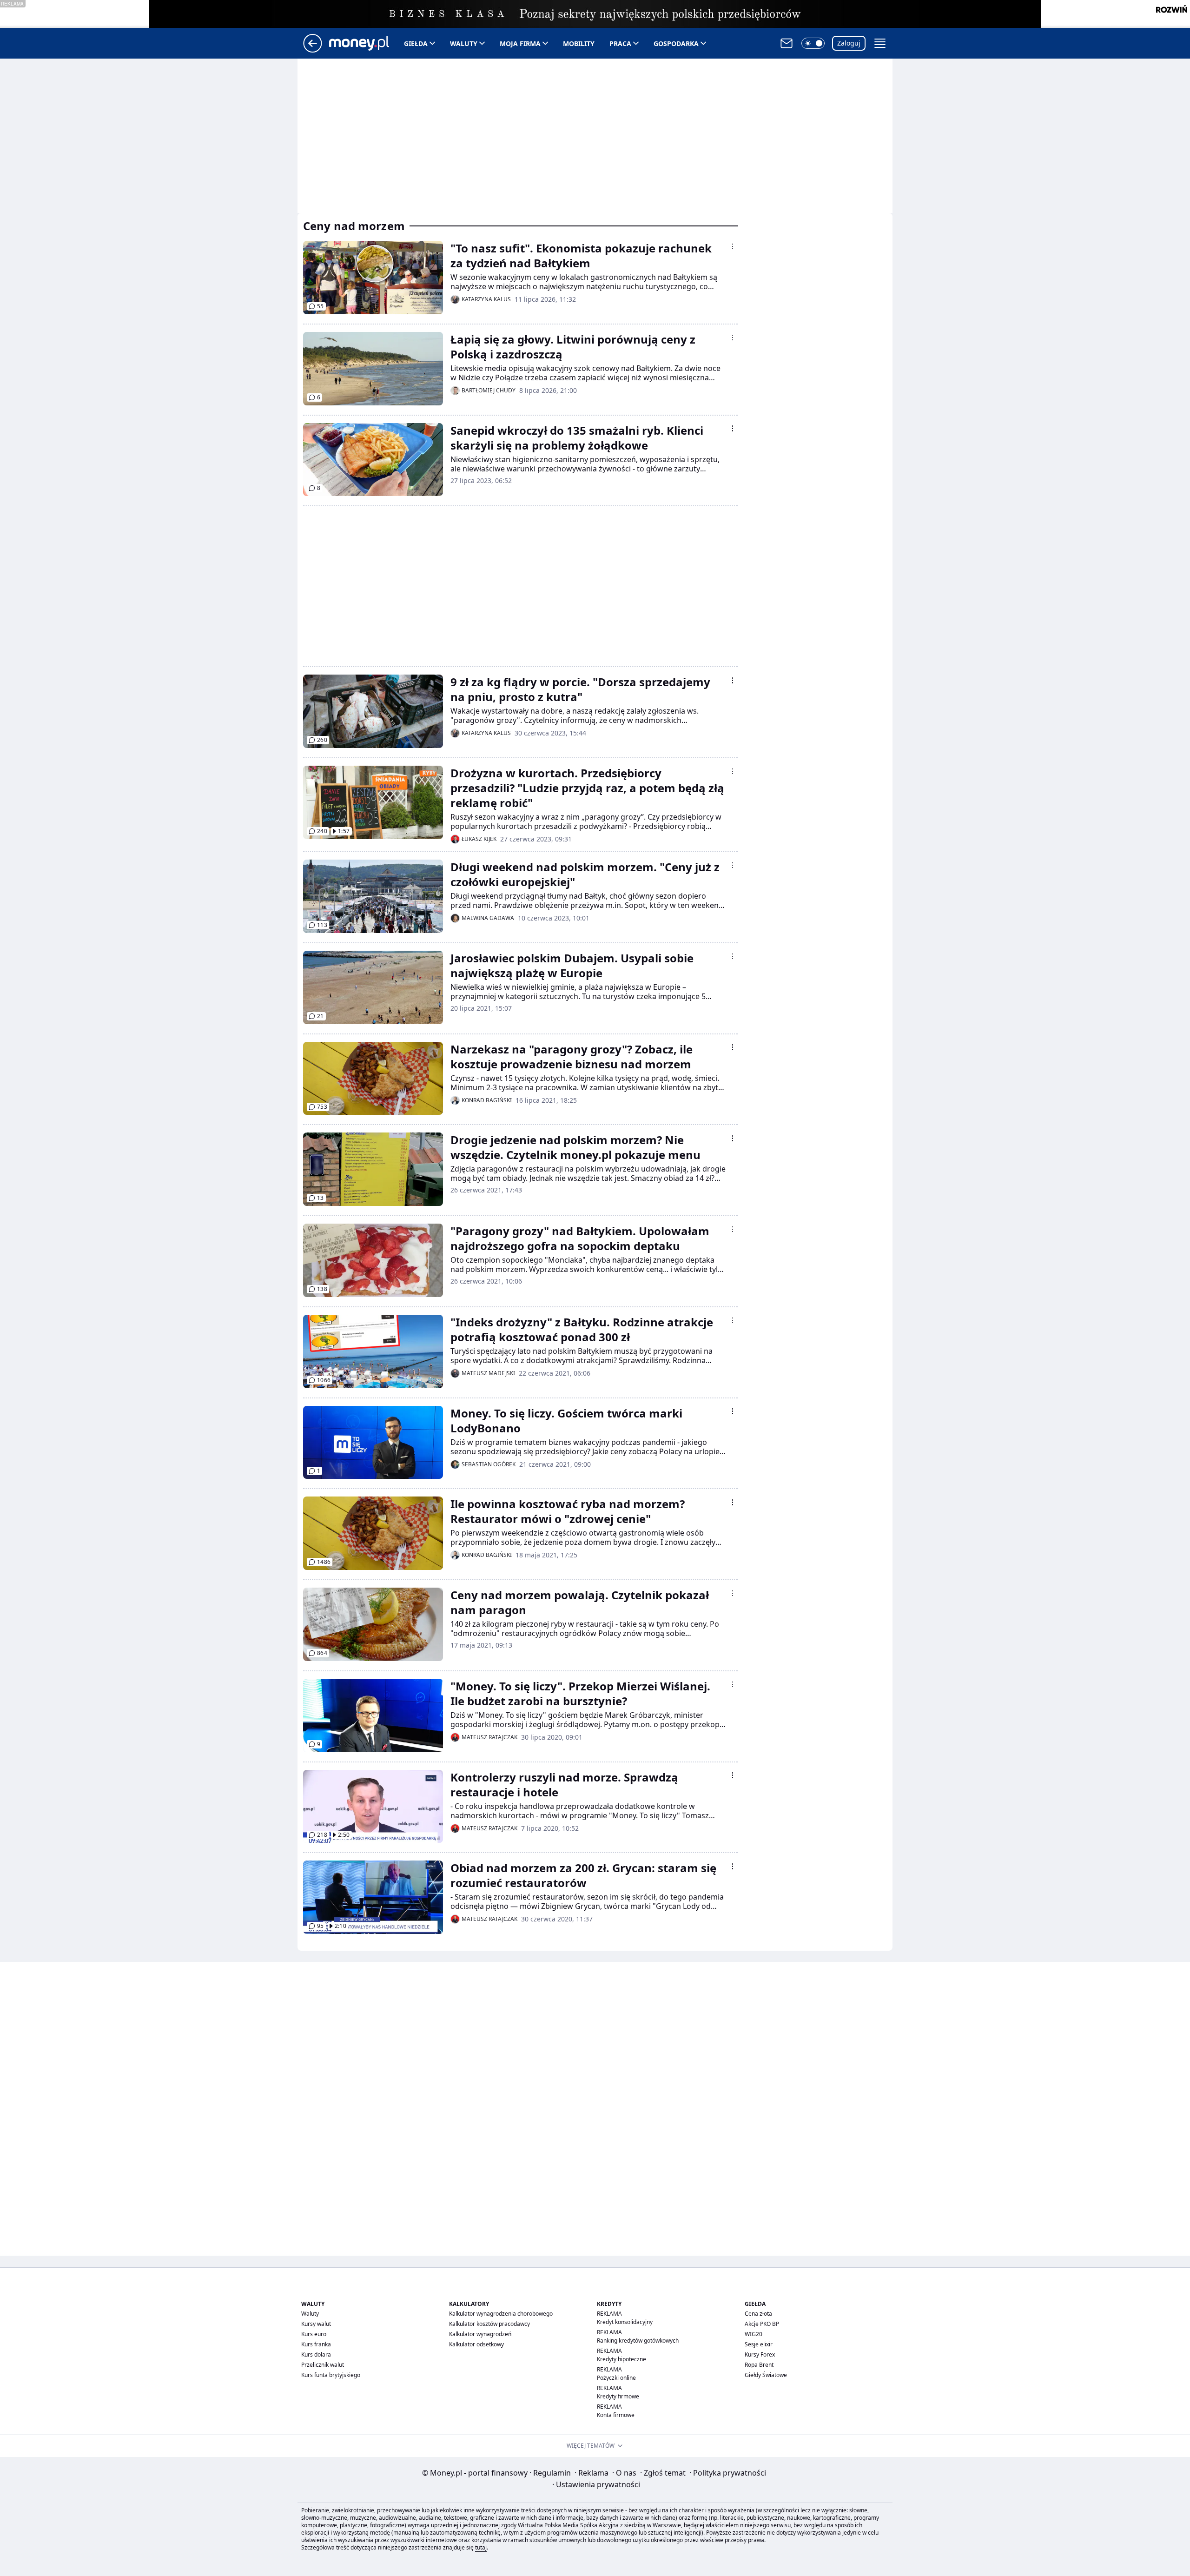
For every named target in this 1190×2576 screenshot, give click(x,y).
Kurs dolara (316, 2354)
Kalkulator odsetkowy (476, 2344)
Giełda (416, 43)
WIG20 (754, 2334)
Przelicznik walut (323, 2365)
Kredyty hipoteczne (621, 2359)
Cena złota (758, 2314)
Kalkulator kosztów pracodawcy (489, 2324)
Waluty (464, 43)
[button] (813, 43)
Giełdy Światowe (766, 2375)
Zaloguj (849, 43)
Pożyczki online (616, 2378)
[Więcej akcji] (733, 246)
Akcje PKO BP (762, 2324)
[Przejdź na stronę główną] (313, 50)
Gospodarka (676, 43)
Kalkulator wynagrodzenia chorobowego (501, 2314)
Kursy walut (316, 2324)
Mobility (579, 43)
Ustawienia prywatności (596, 2484)
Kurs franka (316, 2344)
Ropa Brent (759, 2365)
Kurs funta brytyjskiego (331, 2375)
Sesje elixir (759, 2344)
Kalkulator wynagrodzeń (480, 2334)
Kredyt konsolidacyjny (625, 2322)
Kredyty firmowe (618, 2396)
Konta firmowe (616, 2415)
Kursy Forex (760, 2354)
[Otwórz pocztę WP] (787, 43)
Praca (620, 43)
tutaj (481, 2547)
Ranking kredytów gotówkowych (638, 2341)
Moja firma (520, 43)
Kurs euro (314, 2334)
